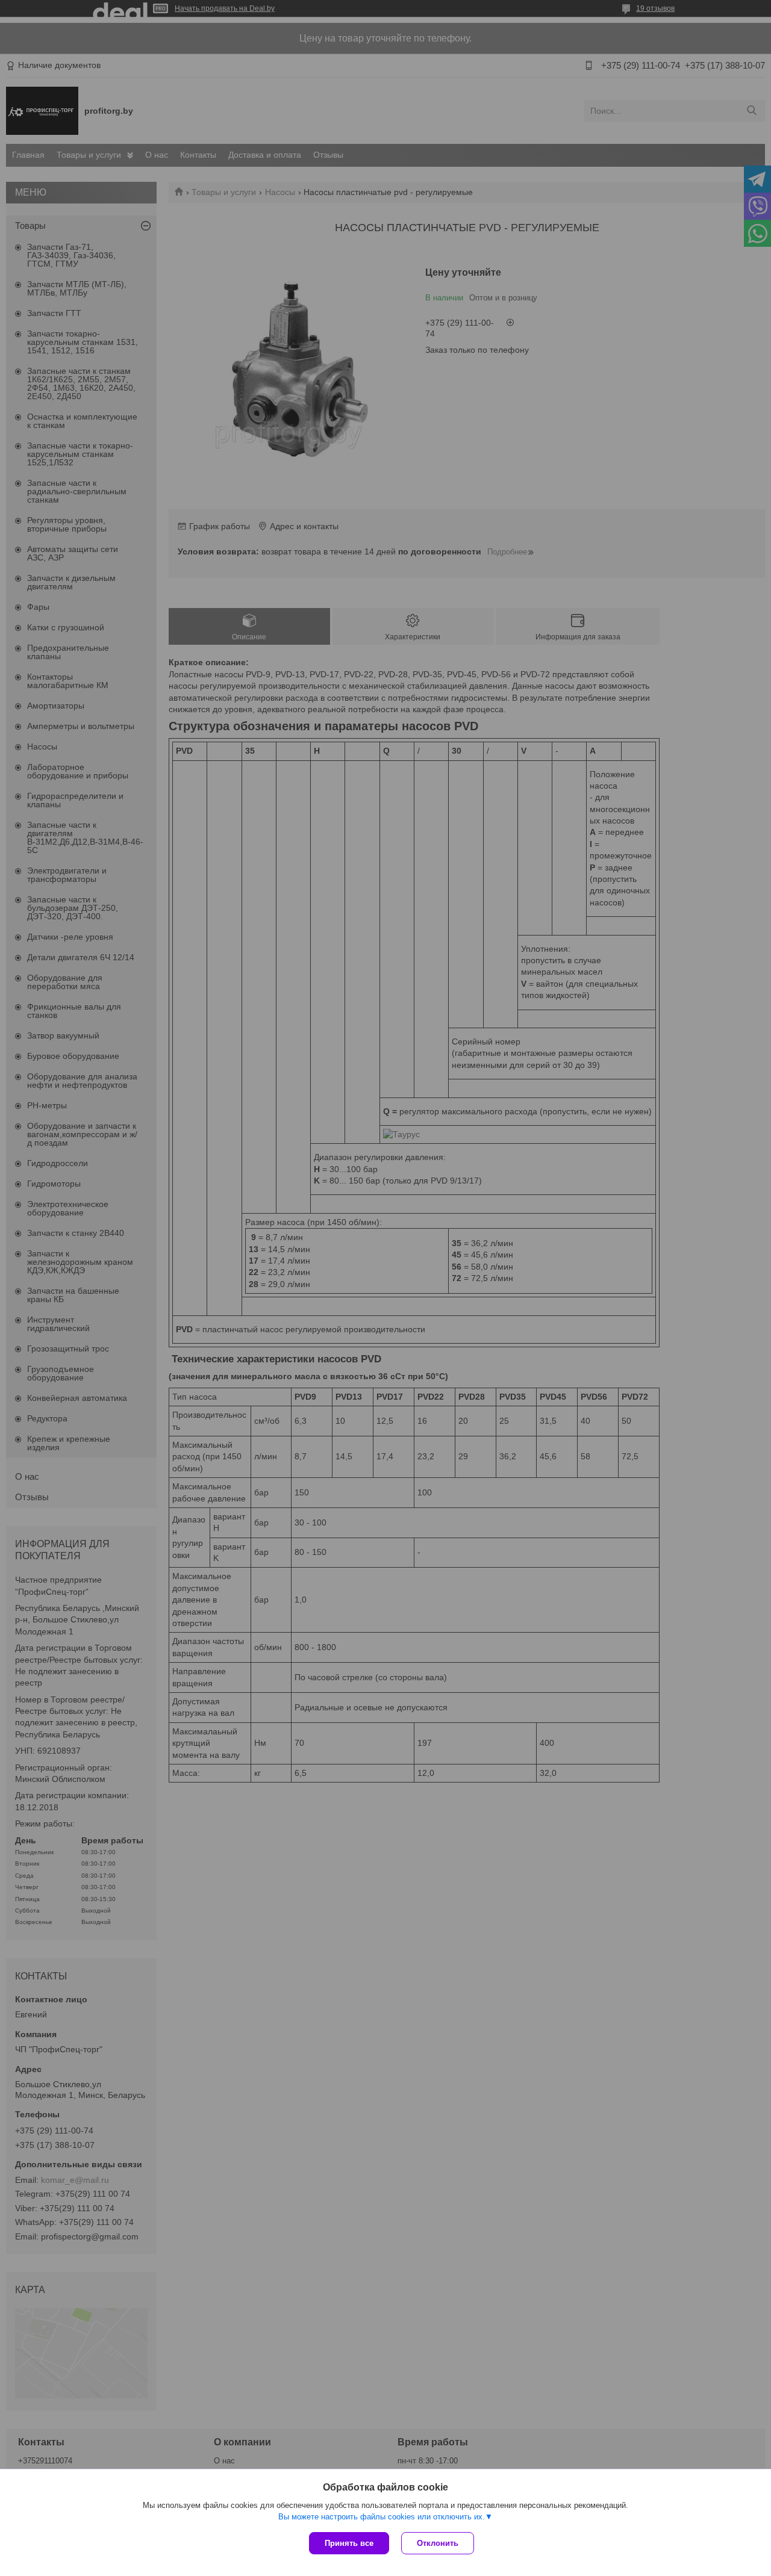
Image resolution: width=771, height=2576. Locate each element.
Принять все (349, 2543)
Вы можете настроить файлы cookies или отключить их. (382, 2517)
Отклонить (438, 2543)
